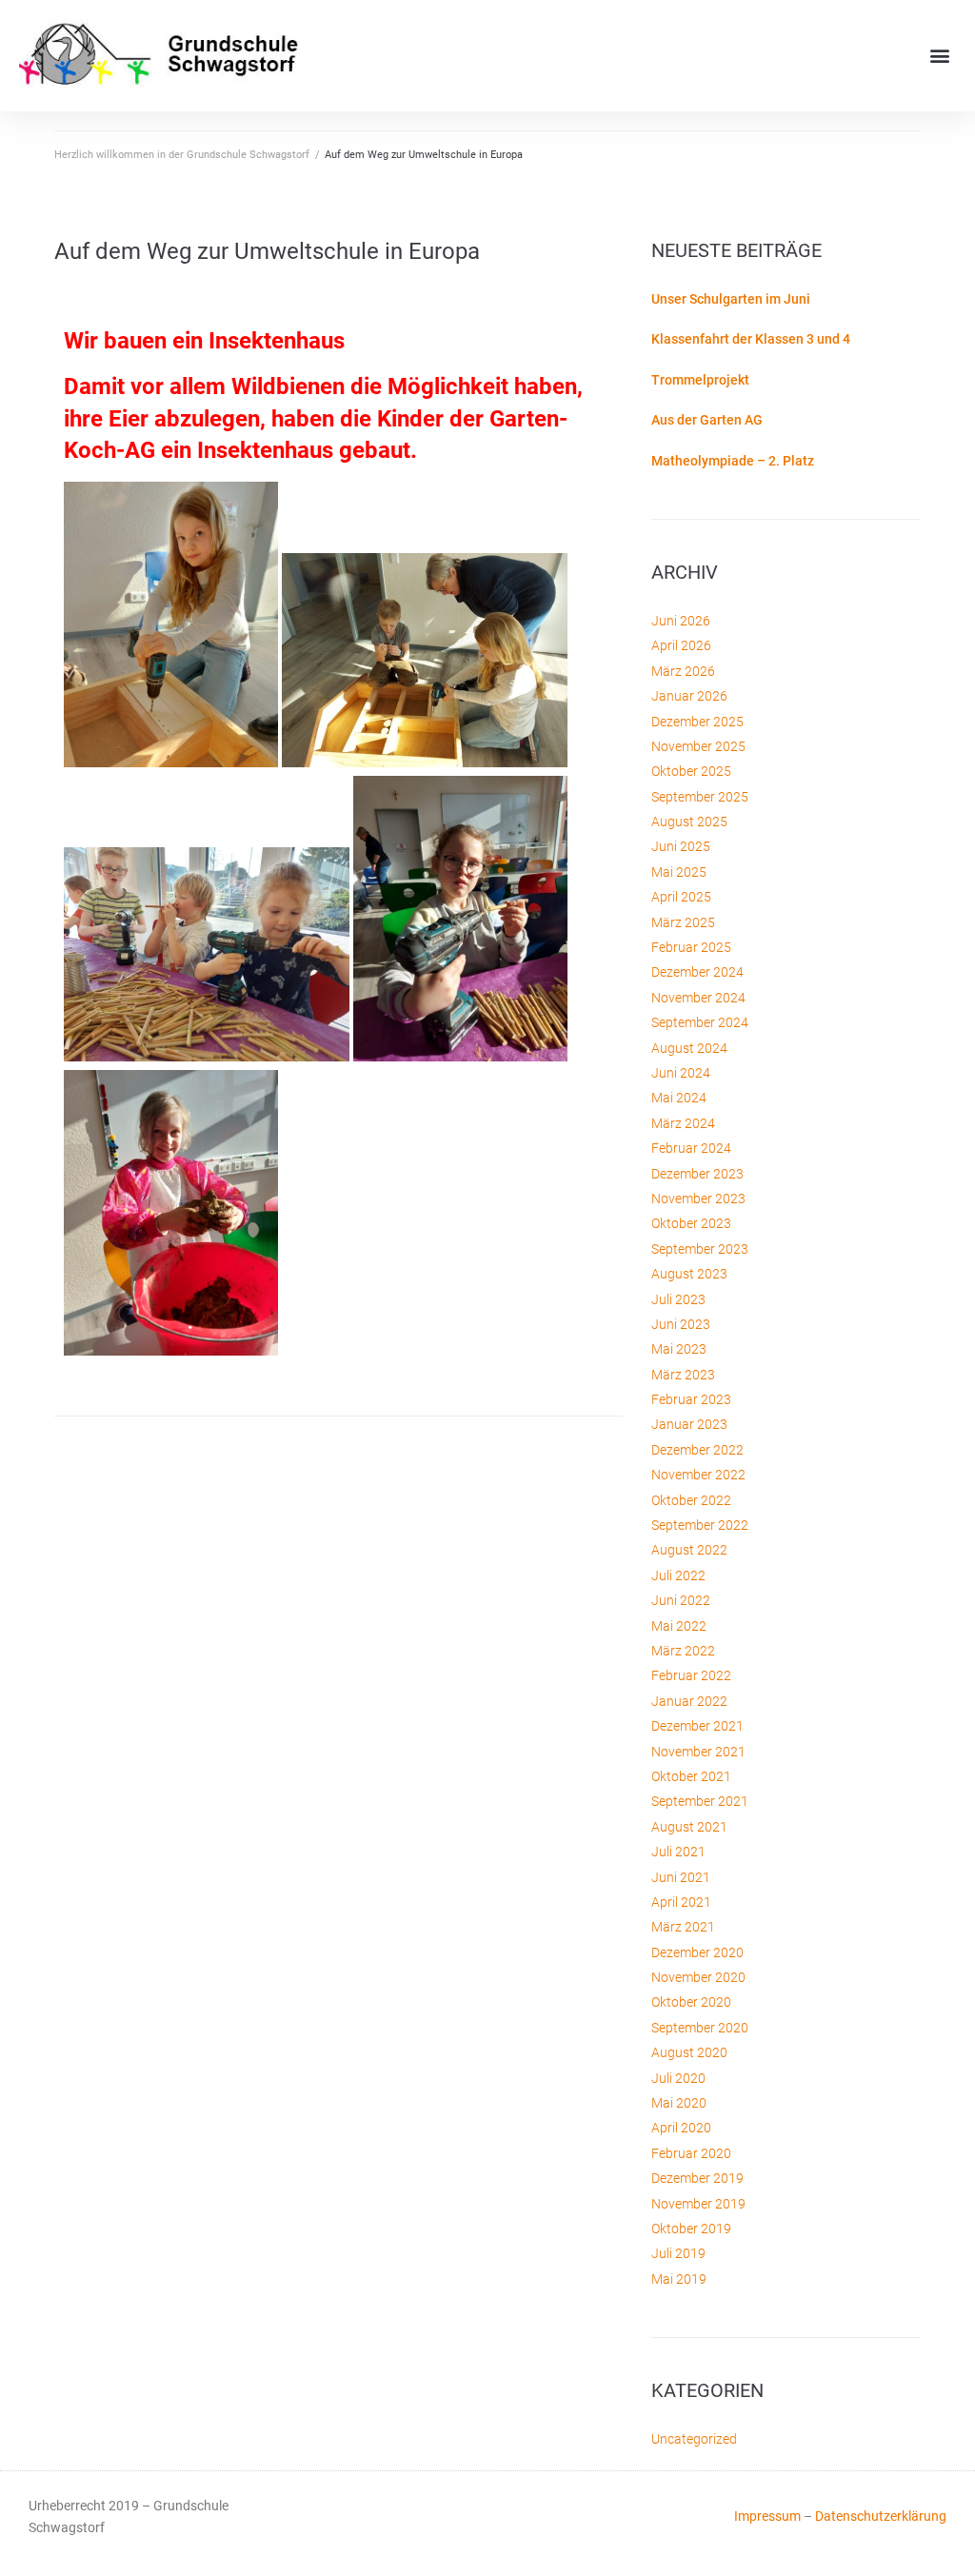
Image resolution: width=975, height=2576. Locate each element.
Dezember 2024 (697, 972)
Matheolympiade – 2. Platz (733, 461)
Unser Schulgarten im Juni (731, 299)
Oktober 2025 (691, 771)
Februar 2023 (691, 1399)
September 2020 (700, 2028)
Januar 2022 (689, 1701)
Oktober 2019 (691, 2229)
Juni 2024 (681, 1073)
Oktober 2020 (691, 2002)
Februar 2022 (691, 1675)
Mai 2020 (679, 2103)
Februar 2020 (691, 2153)
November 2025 (698, 746)
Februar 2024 (691, 1148)
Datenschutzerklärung (881, 2516)
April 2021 (681, 1902)
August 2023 (689, 1274)
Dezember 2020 (697, 1952)
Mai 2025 (679, 872)
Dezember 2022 (697, 1450)
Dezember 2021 (697, 1726)
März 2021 (683, 1927)
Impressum (767, 2516)
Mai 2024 (679, 1098)
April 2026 (681, 645)
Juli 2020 (678, 2078)
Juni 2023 (681, 1324)
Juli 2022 (678, 1575)
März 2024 (683, 1123)
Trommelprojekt (700, 380)
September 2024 (700, 1022)
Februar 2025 (691, 947)
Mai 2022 (679, 1626)
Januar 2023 (689, 1424)
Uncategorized (694, 2439)
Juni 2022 (681, 1600)
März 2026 (683, 671)
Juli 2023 (678, 1299)
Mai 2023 (679, 1349)
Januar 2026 (689, 696)
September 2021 (700, 1801)
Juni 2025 (681, 846)
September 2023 (700, 1249)
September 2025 (700, 797)
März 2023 (683, 1375)
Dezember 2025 (697, 722)
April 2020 (681, 2128)
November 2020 (698, 1977)
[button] (940, 56)
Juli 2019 (678, 2253)
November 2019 (698, 2204)
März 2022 (683, 1651)
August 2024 (689, 1048)
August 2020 (689, 2052)
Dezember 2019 (697, 2178)
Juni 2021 (681, 1877)
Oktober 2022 (691, 1500)
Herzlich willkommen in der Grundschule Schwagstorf (182, 155)
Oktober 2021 (691, 1776)
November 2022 (698, 1475)
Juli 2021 (678, 1852)
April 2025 (681, 897)
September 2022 (700, 1525)
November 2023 (698, 1199)
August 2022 (689, 1550)
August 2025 (689, 822)
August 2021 (689, 1827)
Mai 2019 (679, 2279)
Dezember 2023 (697, 1174)
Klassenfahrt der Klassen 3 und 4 (751, 339)
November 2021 (698, 1752)
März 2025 (683, 922)
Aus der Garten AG (707, 420)
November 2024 (698, 998)
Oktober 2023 (691, 1223)
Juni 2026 (681, 621)
